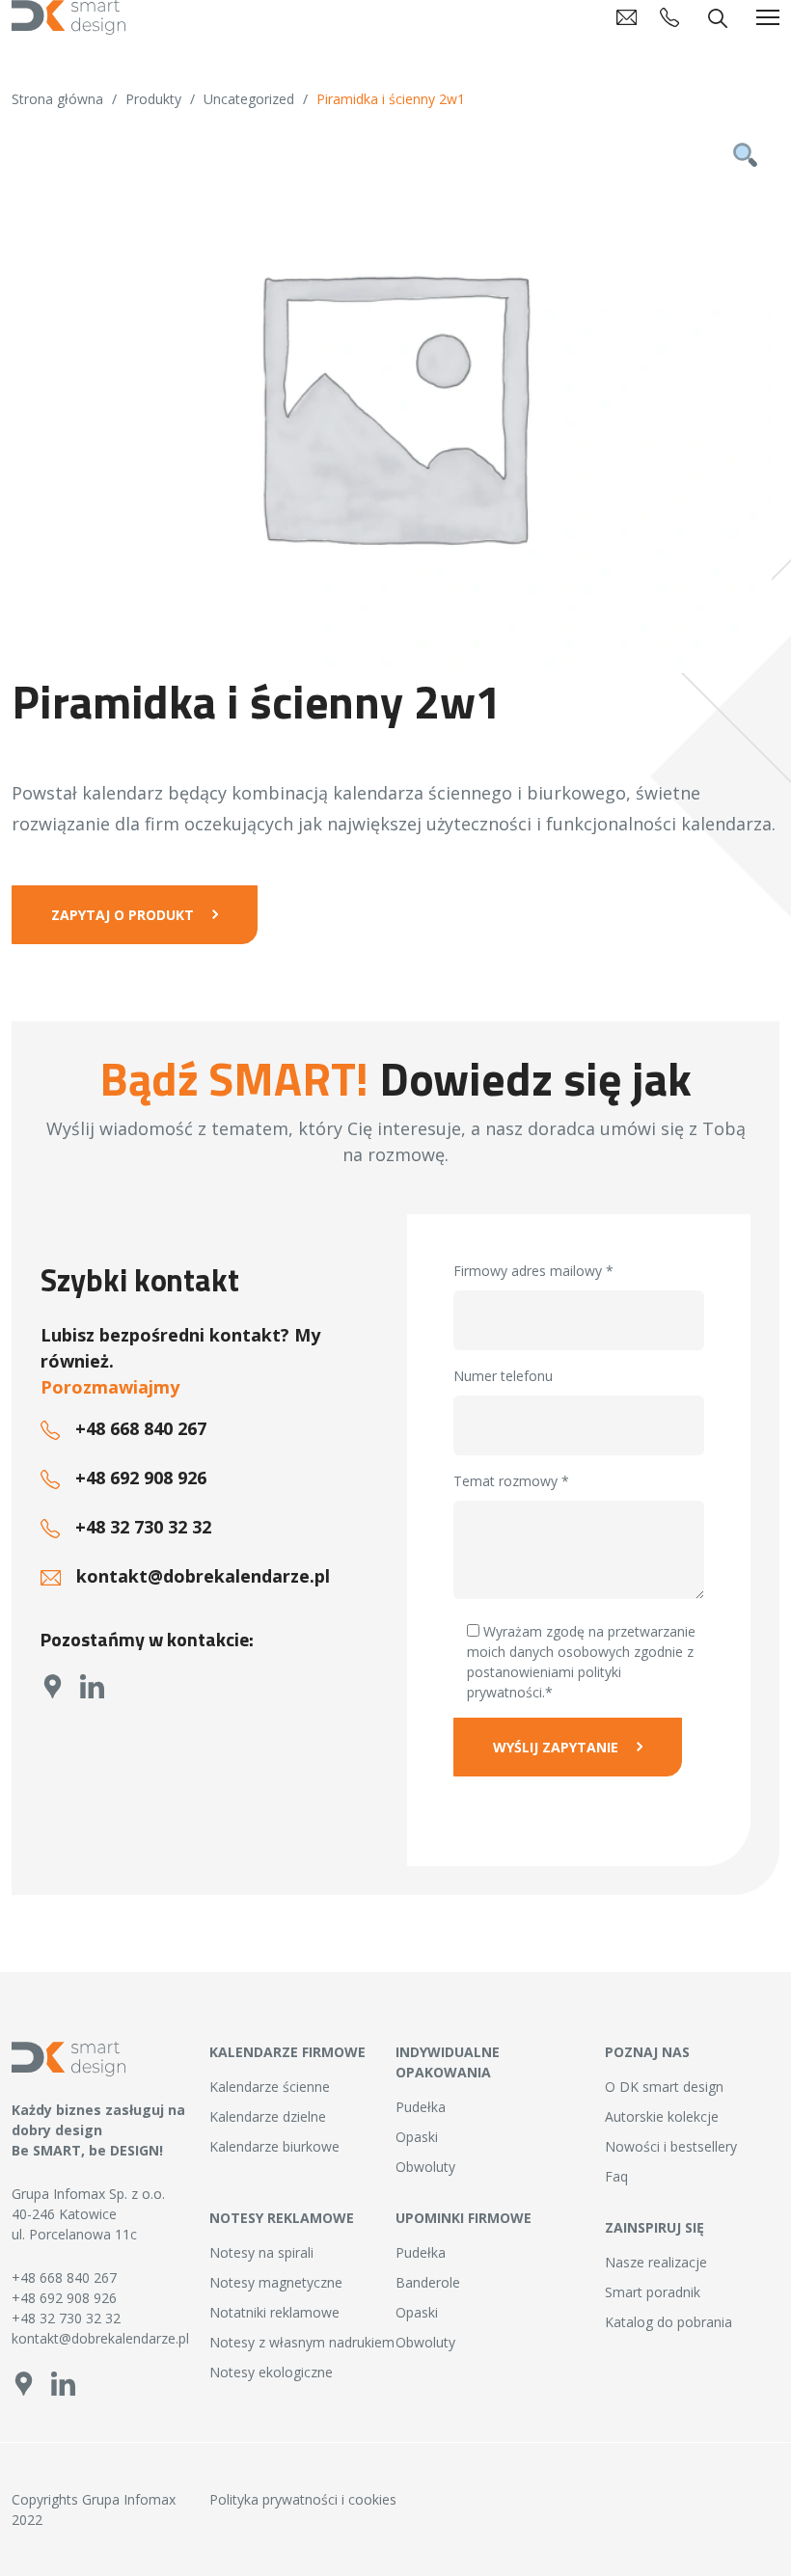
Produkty (153, 99)
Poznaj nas (647, 2052)
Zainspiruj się (655, 2227)
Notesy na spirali (261, 2252)
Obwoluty (425, 2167)
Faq (616, 2176)
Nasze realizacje (656, 2262)
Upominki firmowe (464, 2218)
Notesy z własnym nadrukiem (302, 2342)
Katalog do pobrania (668, 2322)
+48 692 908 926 (141, 1478)
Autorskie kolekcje (662, 2116)
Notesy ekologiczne (271, 2372)
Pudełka (421, 2107)
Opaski (417, 2137)
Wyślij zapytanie (556, 1747)
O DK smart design (664, 2087)
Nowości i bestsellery (671, 2146)
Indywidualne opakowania (448, 2062)
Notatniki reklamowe (274, 2312)
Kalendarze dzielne (268, 2116)
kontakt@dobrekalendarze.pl (203, 1576)
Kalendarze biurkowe (274, 2146)
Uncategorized (249, 99)
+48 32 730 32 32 (143, 1527)
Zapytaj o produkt (123, 915)
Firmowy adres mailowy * (533, 1271)
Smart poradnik (653, 2292)
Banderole (428, 2282)
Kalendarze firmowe (287, 2052)
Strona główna (57, 99)
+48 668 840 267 (141, 1428)
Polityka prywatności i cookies (303, 2499)
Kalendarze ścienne (270, 2087)
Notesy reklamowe (282, 2218)
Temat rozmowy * (511, 1481)
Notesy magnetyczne (276, 2282)
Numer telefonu (503, 1376)
